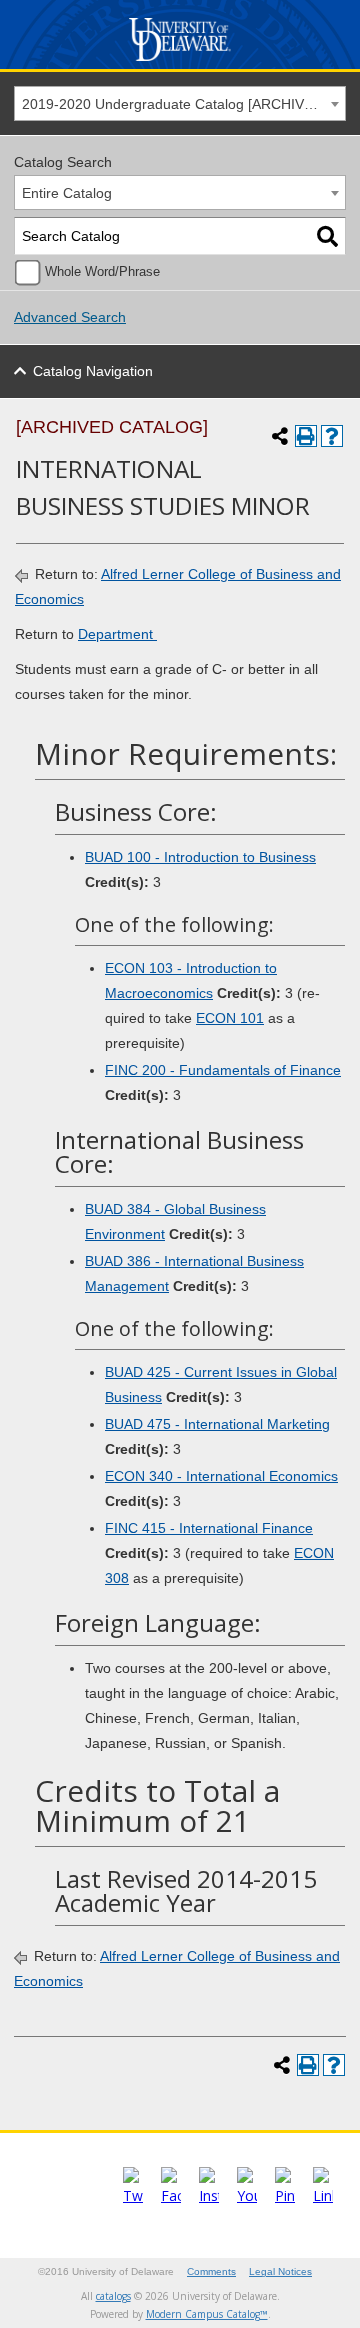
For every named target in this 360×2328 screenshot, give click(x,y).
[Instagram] (209, 2195)
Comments (211, 2271)
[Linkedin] (323, 2195)
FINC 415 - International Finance (209, 1528)
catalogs (113, 2296)
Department (117, 634)
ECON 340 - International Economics (221, 1476)
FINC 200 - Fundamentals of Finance (223, 1070)
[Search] (327, 236)
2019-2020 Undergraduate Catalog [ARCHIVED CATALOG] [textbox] (183, 104)
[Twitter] (133, 2195)
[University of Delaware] (180, 61)
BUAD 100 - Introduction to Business (200, 857)
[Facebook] (171, 2195)
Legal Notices (280, 2271)
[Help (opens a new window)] (332, 436)
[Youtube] (247, 2195)
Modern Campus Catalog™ (207, 2314)
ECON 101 (230, 1018)
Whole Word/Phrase (102, 272)
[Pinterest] (285, 2195)
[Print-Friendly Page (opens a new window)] (306, 436)
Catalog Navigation (93, 371)
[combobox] (180, 103)
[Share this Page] (280, 436)
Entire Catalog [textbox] (67, 193)
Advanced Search (70, 317)
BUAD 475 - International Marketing (217, 1424)
